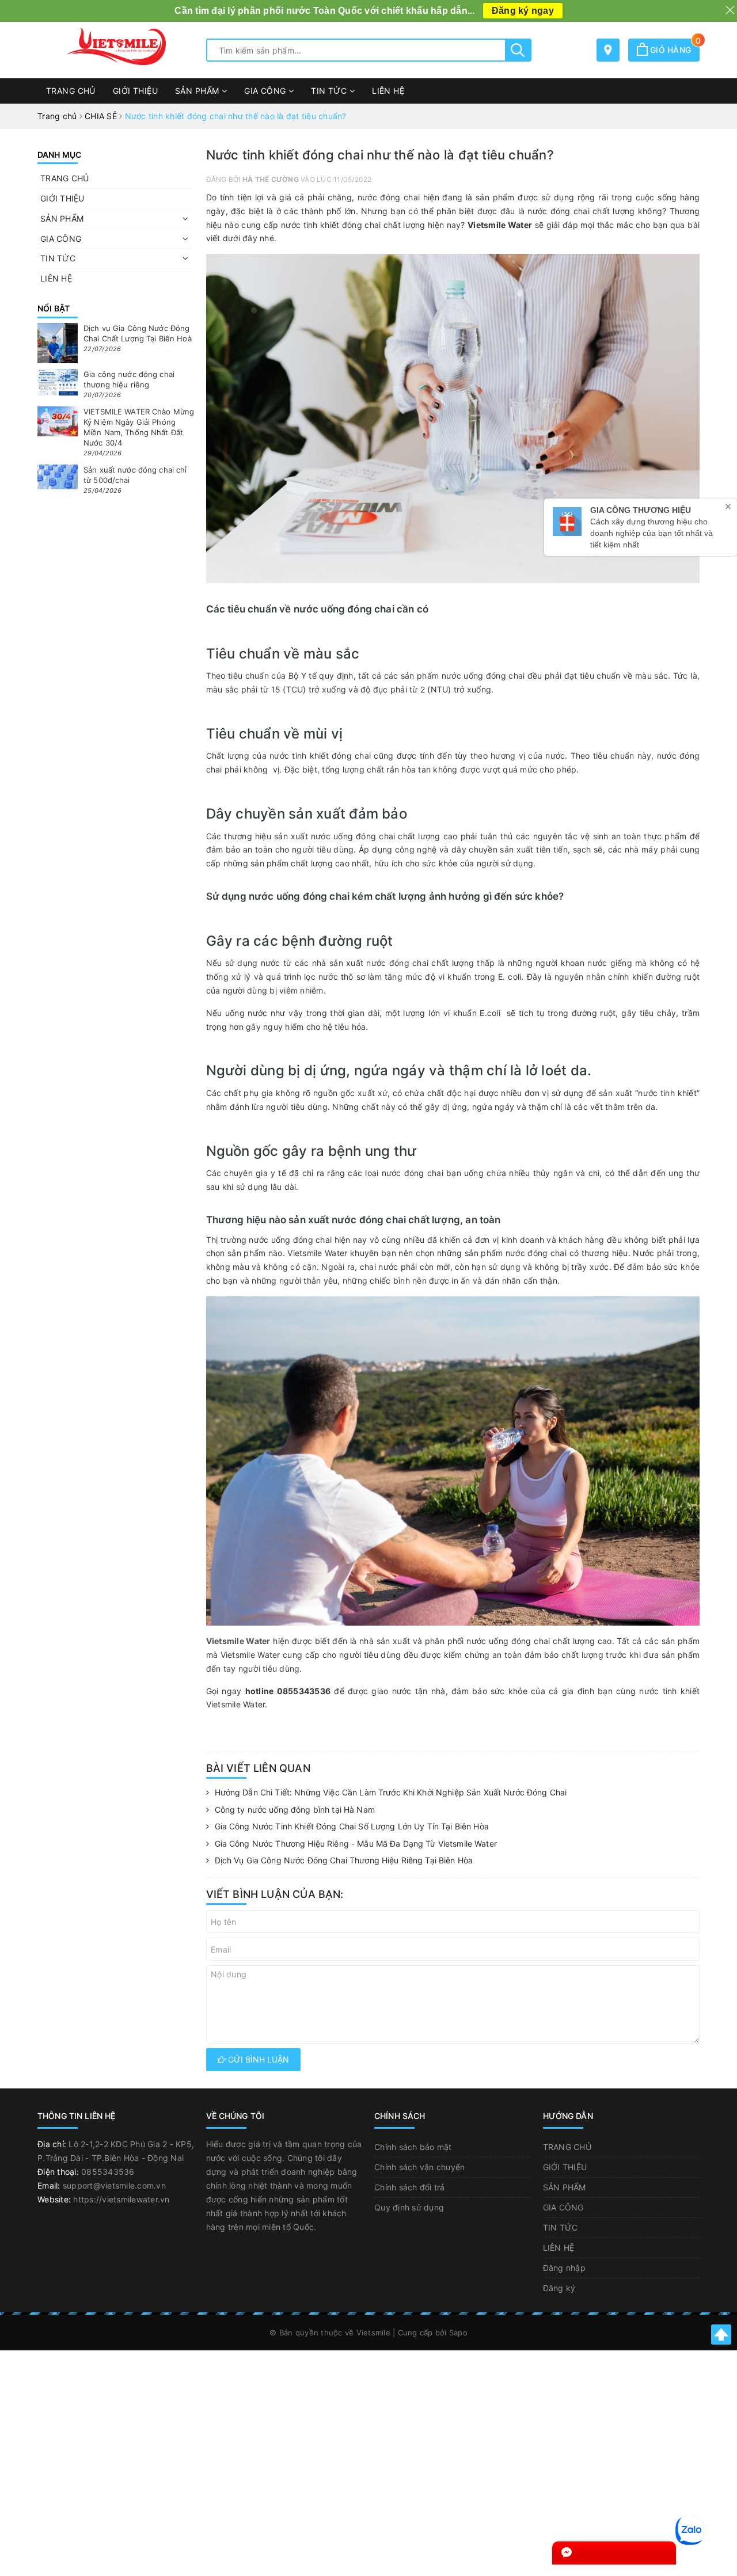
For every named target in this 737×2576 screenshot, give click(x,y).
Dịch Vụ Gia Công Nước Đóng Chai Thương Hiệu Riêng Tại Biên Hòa (344, 1860)
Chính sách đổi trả (410, 2187)
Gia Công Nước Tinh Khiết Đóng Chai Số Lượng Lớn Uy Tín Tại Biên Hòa (352, 1826)
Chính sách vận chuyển (419, 2167)
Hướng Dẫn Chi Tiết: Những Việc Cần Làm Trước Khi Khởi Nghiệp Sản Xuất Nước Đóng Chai (391, 1792)
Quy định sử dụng (409, 2207)
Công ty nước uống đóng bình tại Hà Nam (295, 1810)
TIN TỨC (330, 91)
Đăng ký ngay (523, 11)
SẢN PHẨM (198, 91)
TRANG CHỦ (71, 91)
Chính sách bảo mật (413, 2147)
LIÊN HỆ (388, 91)
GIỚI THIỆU (135, 91)
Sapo (458, 2333)
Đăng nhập (564, 2268)
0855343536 (108, 2172)
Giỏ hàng (674, 50)
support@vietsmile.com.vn (114, 2185)
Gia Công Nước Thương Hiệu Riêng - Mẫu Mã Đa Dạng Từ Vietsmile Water (356, 1843)
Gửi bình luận (257, 2059)
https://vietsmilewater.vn (121, 2199)
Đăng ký (559, 2288)
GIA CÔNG (266, 91)
